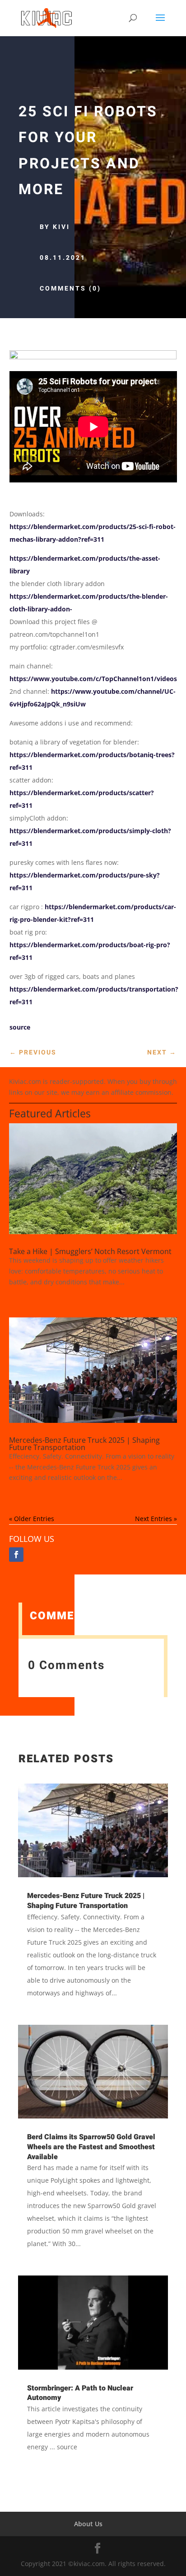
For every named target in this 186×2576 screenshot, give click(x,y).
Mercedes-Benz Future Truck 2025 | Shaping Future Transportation (84, 1444)
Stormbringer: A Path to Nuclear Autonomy (80, 2393)
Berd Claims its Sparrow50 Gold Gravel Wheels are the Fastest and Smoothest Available (91, 2147)
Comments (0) (70, 289)
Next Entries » (156, 1519)
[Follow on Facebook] (16, 1555)
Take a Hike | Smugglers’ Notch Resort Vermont (90, 1251)
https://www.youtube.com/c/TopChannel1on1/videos (93, 679)
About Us (88, 2524)
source (20, 1027)
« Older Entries (32, 1519)
